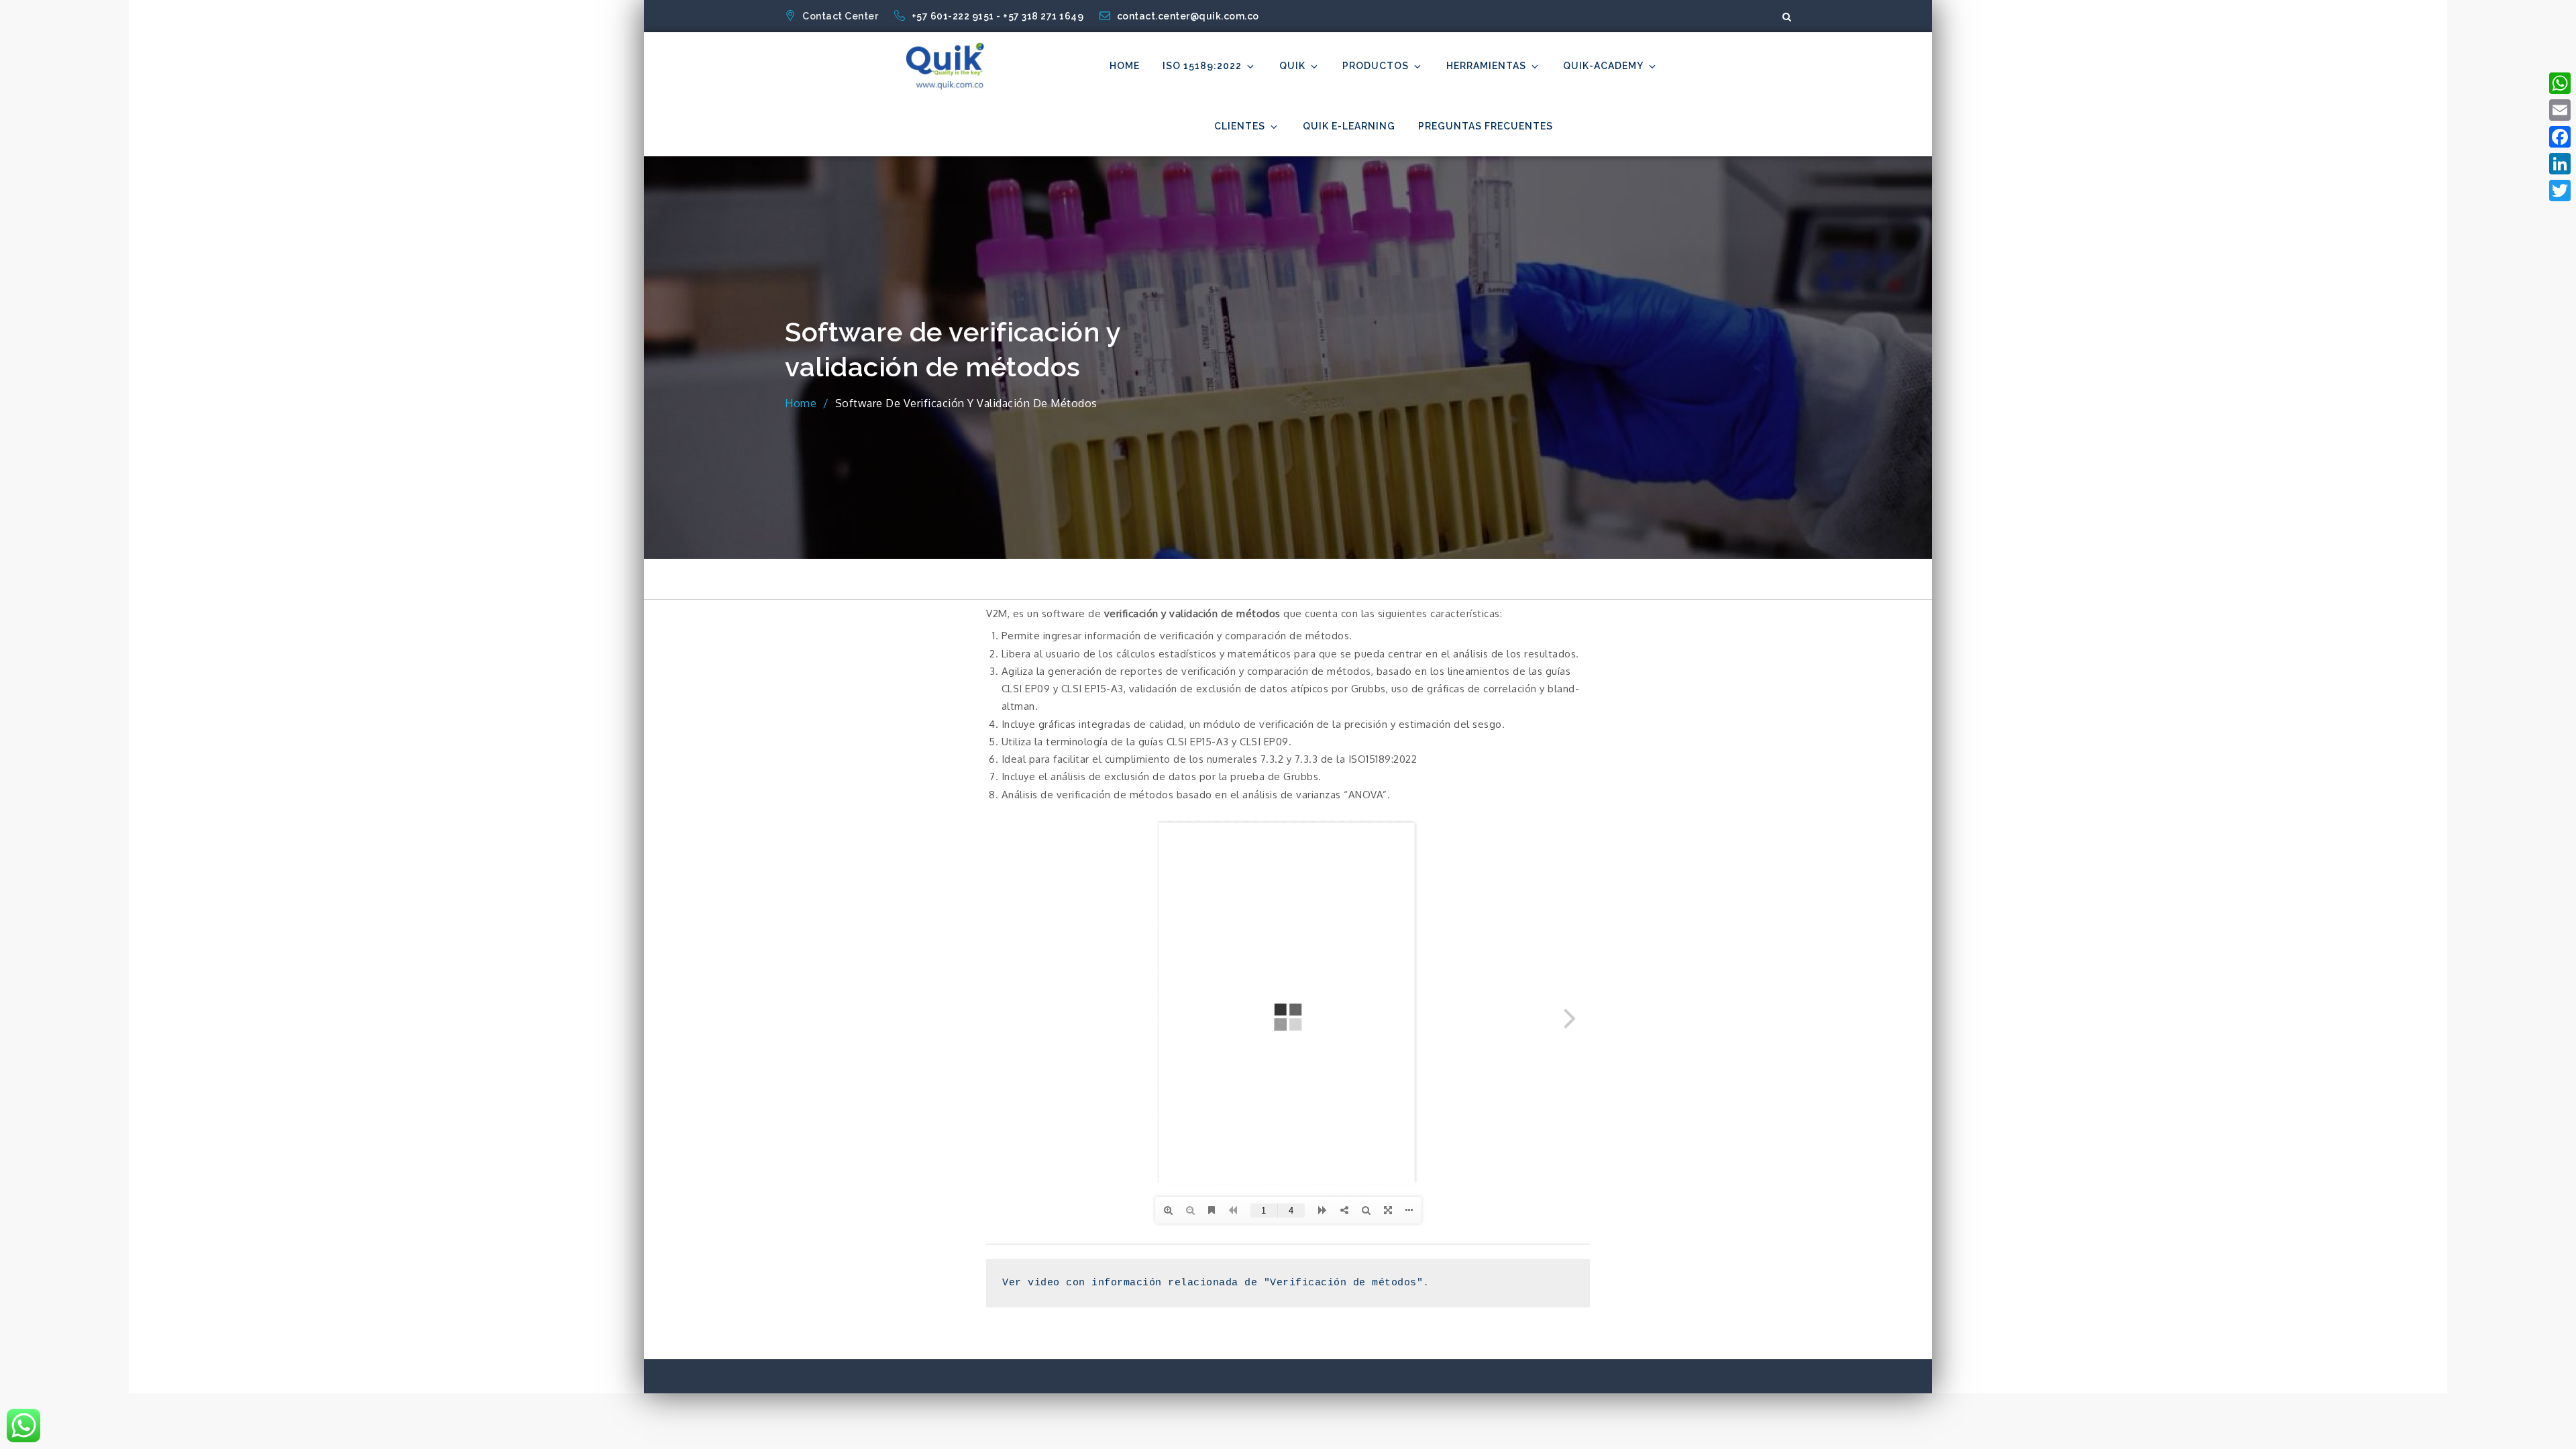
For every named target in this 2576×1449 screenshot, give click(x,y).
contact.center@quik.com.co (1188, 16)
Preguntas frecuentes (1486, 126)
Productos (1376, 66)
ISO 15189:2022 (1202, 66)
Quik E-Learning (1349, 126)
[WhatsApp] (2560, 83)
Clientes (1240, 126)
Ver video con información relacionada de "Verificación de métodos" (1213, 1283)
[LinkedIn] (2560, 164)
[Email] (2560, 110)
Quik (1292, 66)
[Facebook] (2560, 137)
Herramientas (1486, 66)
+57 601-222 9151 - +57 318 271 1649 (999, 16)
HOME (1125, 66)
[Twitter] (2560, 191)
